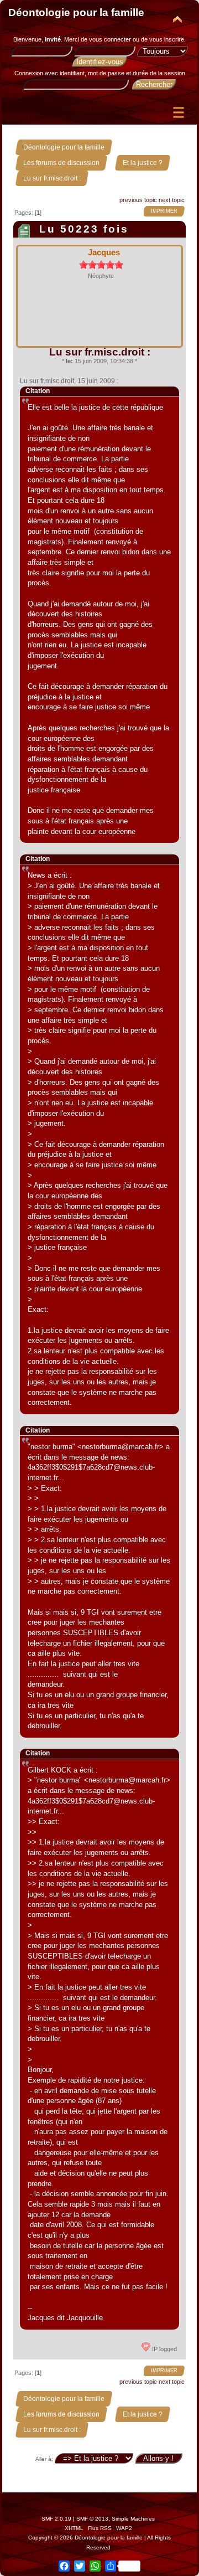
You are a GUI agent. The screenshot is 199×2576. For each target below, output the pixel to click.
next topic (172, 200)
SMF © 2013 (92, 2519)
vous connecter (110, 39)
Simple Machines (133, 2519)
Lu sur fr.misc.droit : (100, 352)
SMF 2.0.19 (56, 2519)
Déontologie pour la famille (76, 12)
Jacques (104, 252)
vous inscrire (167, 39)
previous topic (138, 200)
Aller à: (44, 2459)
